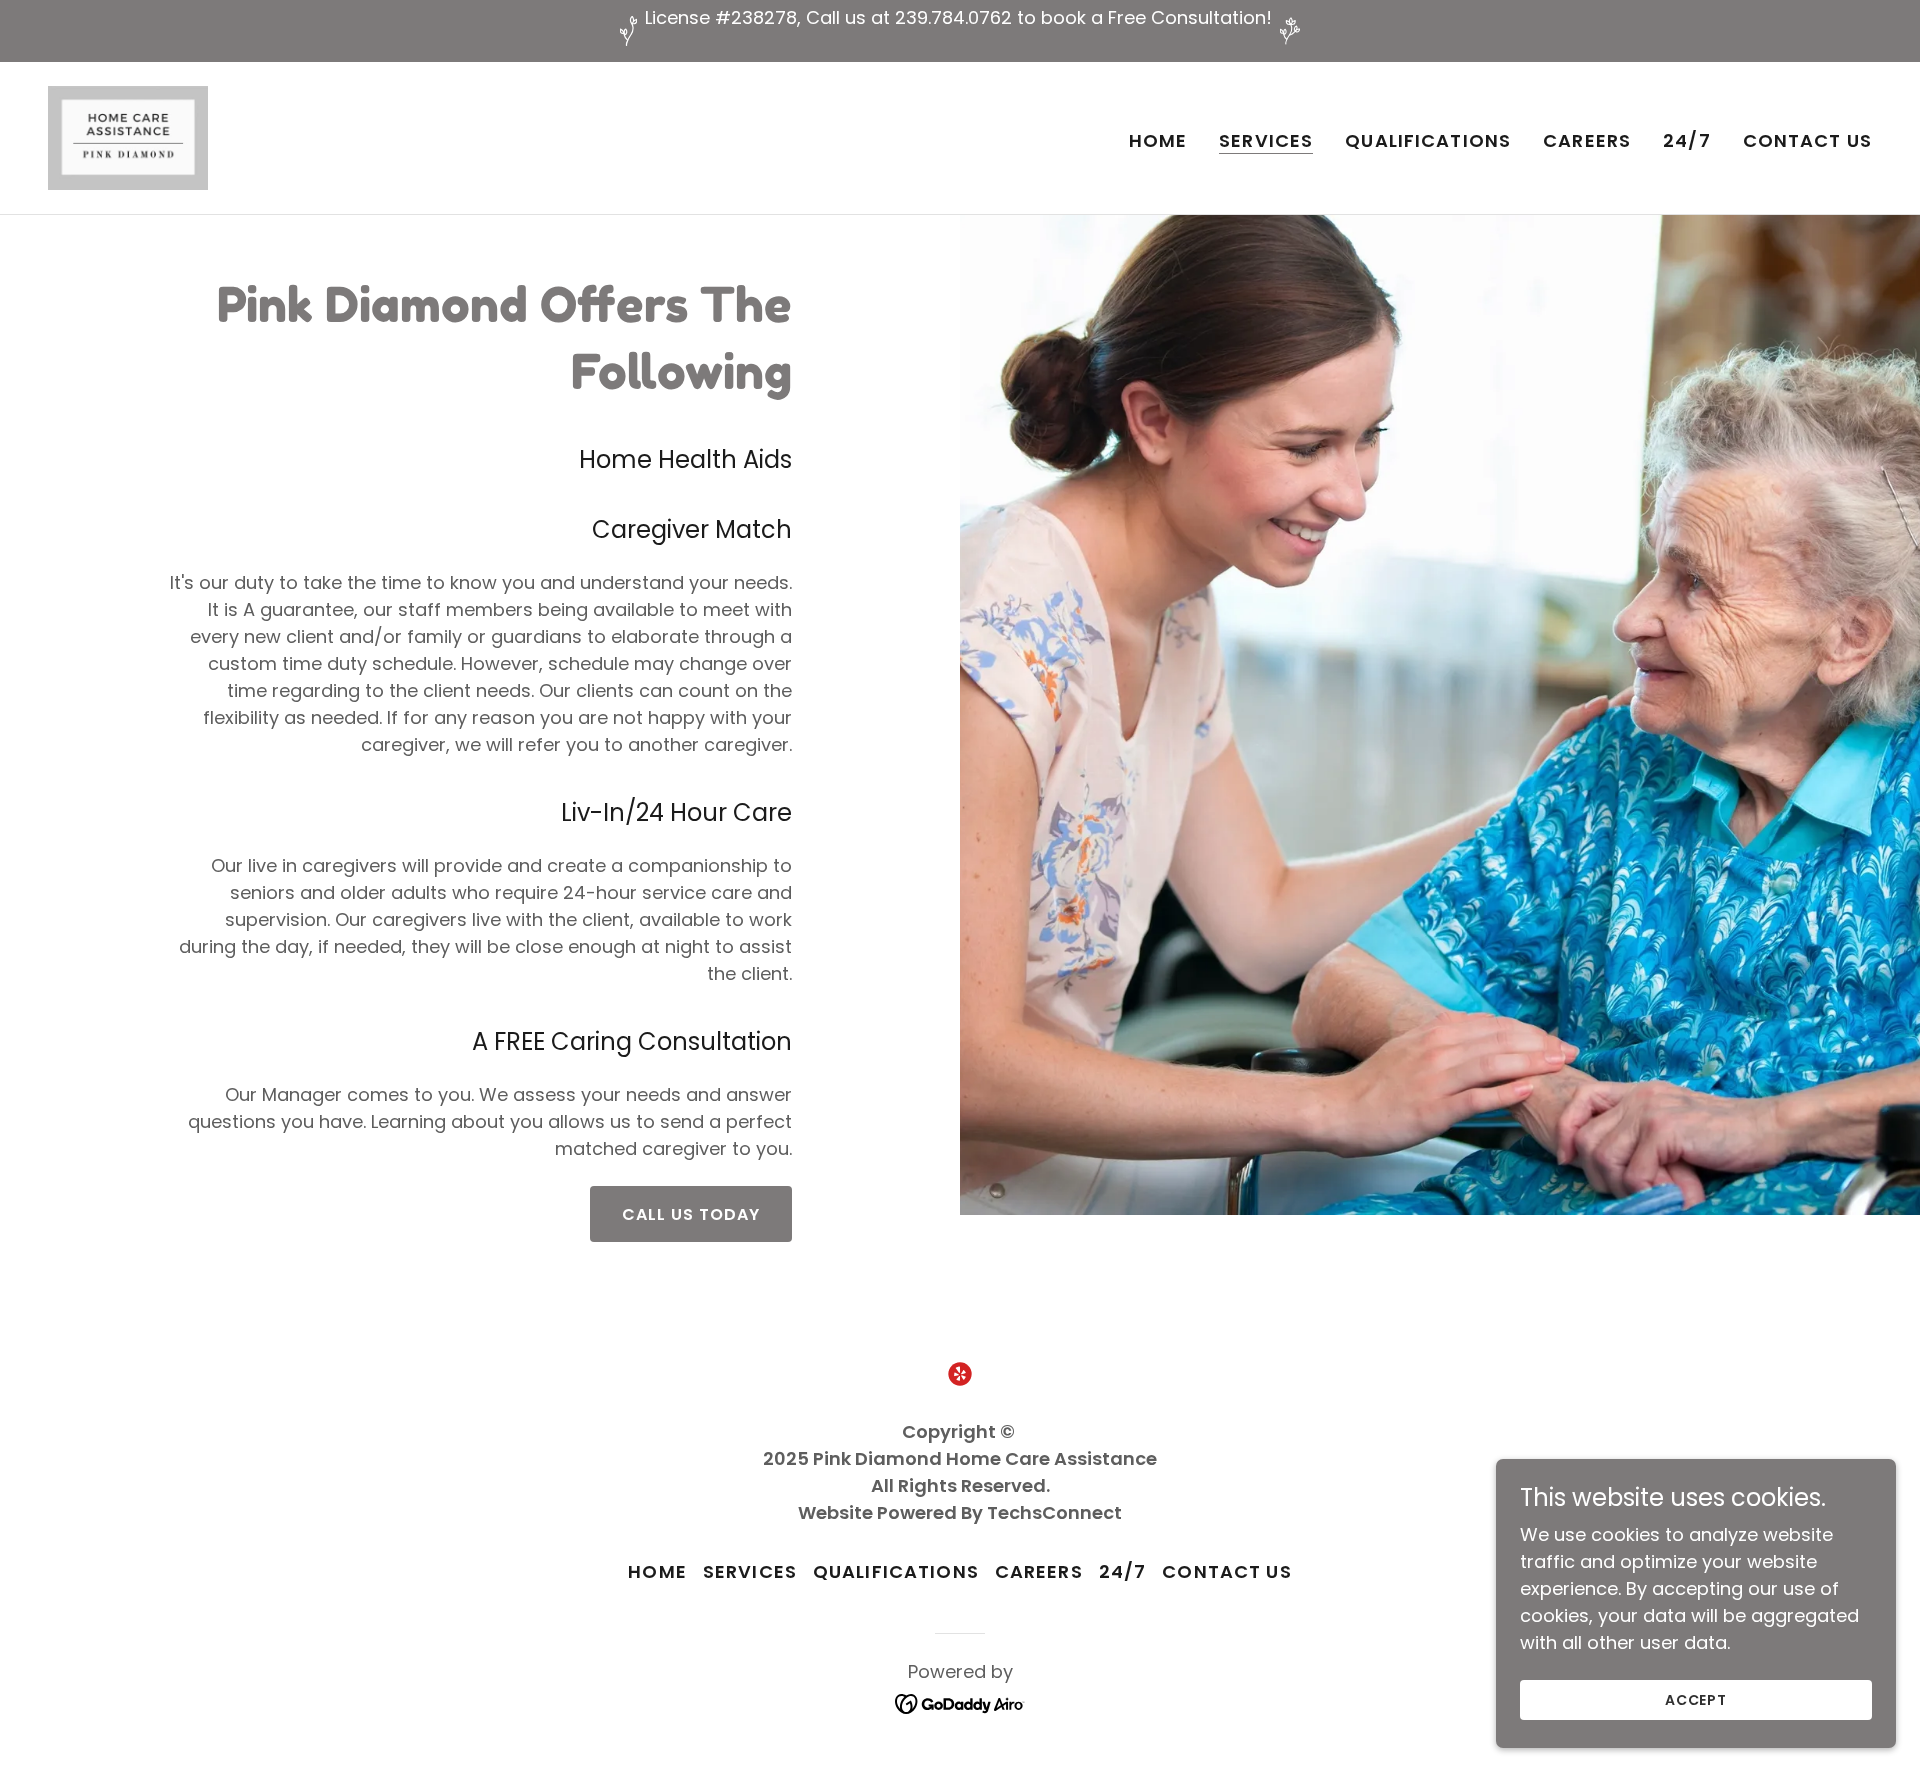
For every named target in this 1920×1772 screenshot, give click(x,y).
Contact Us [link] (1807, 140)
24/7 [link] (1687, 140)
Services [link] (1266, 141)
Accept (1696, 1700)
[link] (128, 136)
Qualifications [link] (1428, 140)
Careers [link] (1587, 140)
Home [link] (1158, 140)
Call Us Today (691, 1214)
